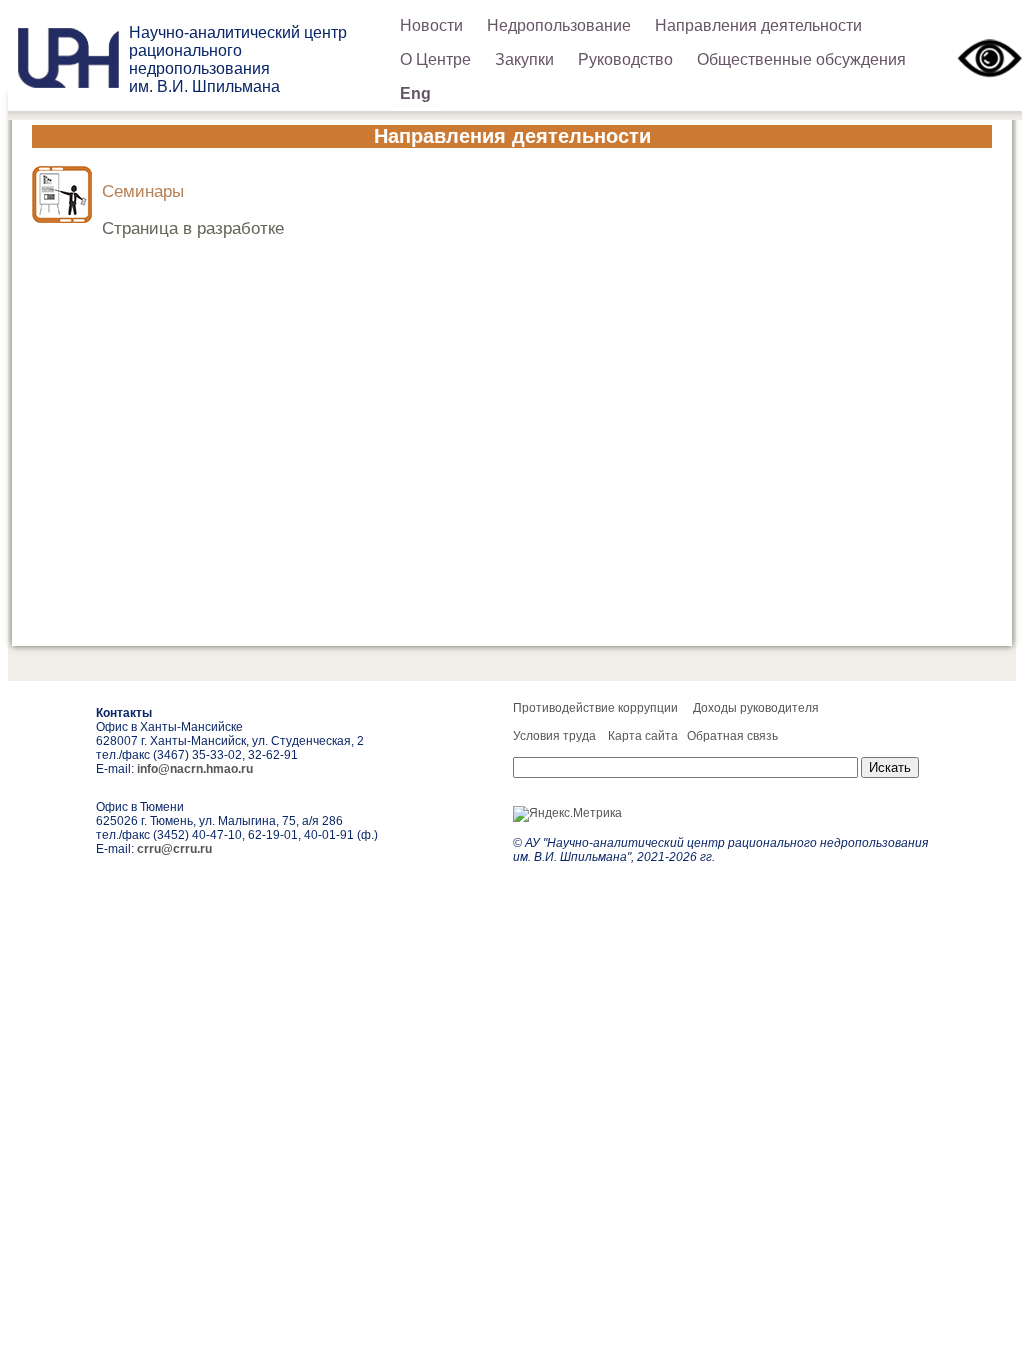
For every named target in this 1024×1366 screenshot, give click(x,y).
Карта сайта (643, 736)
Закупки (524, 59)
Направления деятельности (758, 25)
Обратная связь (732, 736)
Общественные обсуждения (801, 59)
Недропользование (559, 25)
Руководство (625, 59)
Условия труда (554, 736)
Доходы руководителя (756, 708)
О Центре (435, 59)
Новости (431, 25)
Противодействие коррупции (595, 708)
